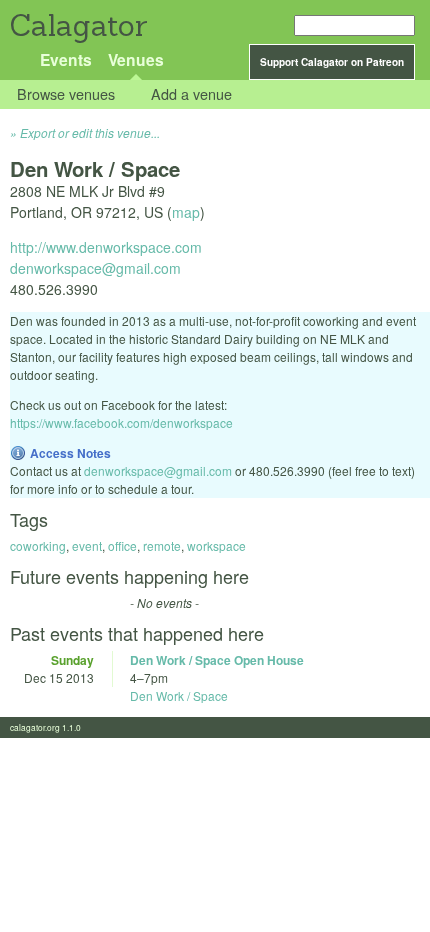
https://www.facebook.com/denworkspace (121, 422)
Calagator (77, 25)
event (87, 545)
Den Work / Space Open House (217, 660)
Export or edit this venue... (90, 132)
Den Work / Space (179, 695)
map (186, 212)
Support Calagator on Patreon (332, 62)
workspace (216, 545)
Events (66, 59)
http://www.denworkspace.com (106, 247)
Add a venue (191, 94)
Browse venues (66, 94)
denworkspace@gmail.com (95, 268)
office (122, 545)
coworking (38, 545)
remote (162, 545)
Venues (136, 59)
